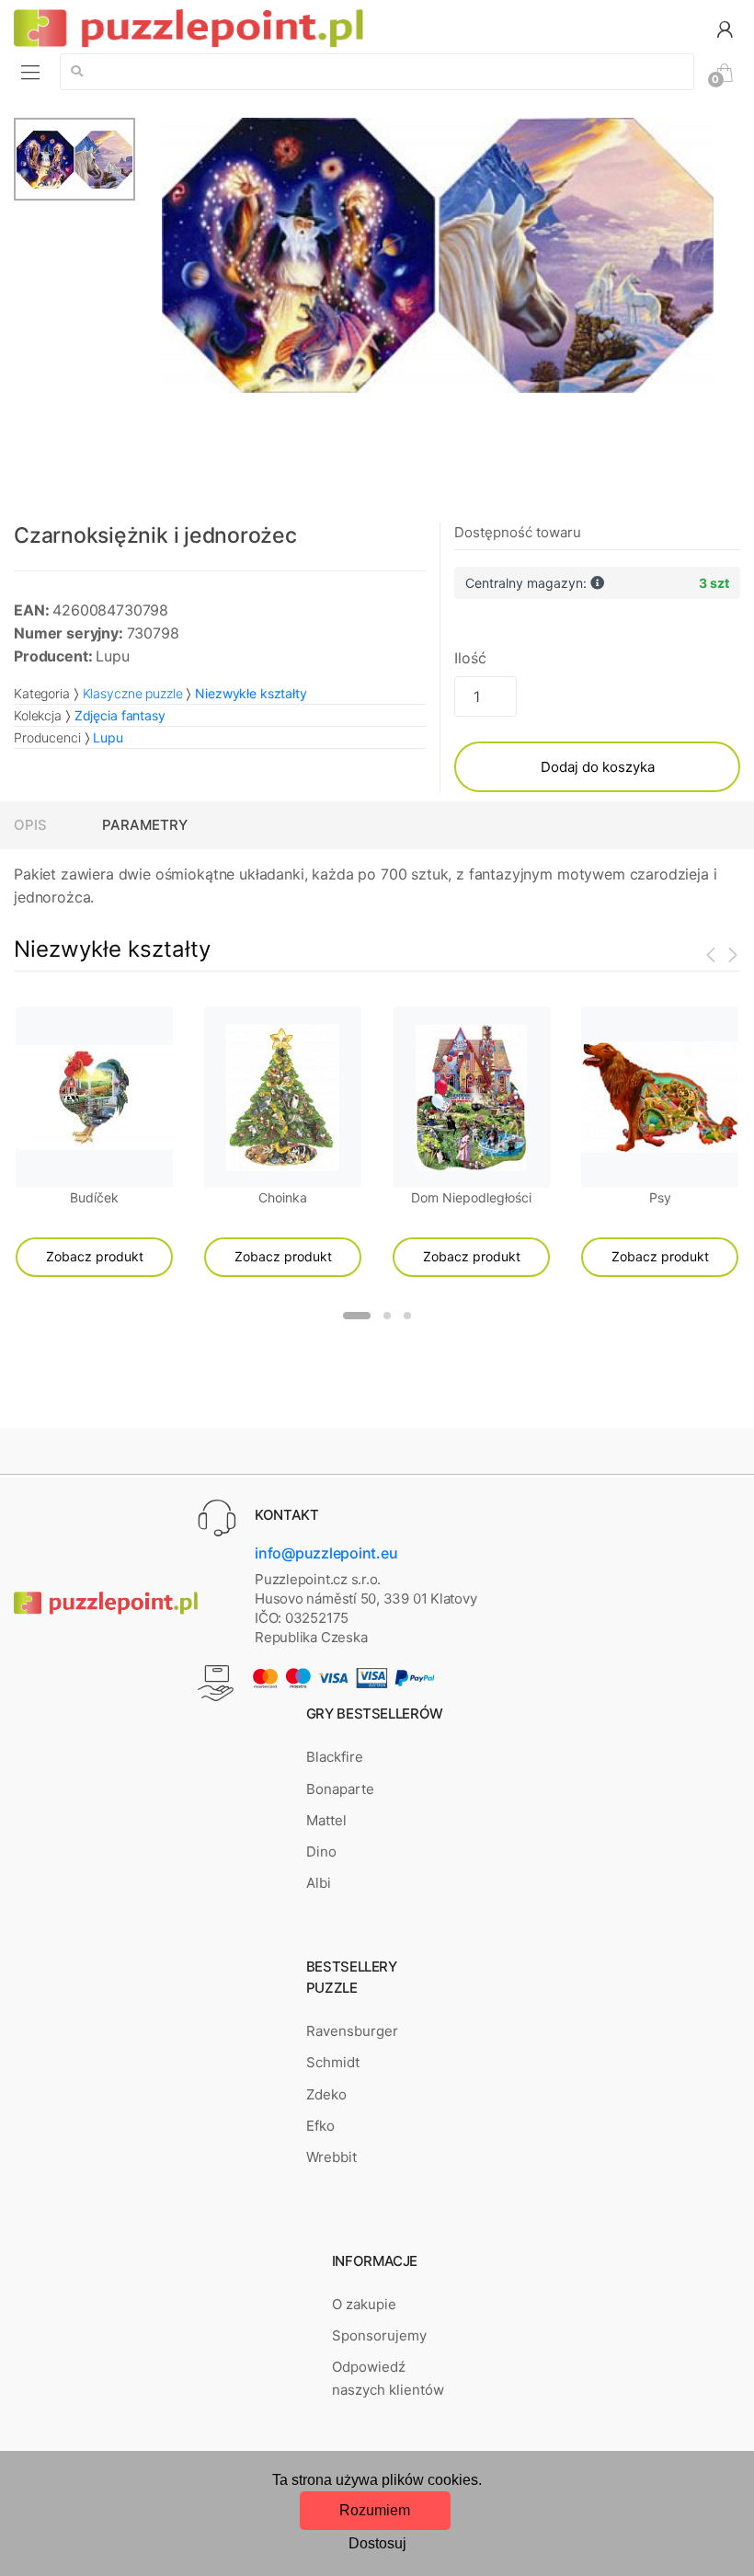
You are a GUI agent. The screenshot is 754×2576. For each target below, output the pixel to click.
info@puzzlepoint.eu (326, 1553)
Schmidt (333, 2062)
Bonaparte (340, 1789)
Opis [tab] (30, 825)
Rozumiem (375, 2510)
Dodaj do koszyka (598, 767)
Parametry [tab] (145, 825)
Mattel (326, 1820)
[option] (438, 255)
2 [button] (387, 1316)
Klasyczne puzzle (133, 693)
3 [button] (407, 1316)
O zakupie (364, 2304)
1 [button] (357, 1316)
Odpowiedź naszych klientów (388, 2378)
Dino (321, 1851)
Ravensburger (352, 2031)
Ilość (470, 658)
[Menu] (30, 72)
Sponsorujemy (379, 2335)
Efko (320, 2126)
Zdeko (326, 2094)
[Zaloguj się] (725, 28)
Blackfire (335, 1757)
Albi (319, 1883)
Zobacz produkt (95, 1256)
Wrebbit (331, 2157)
